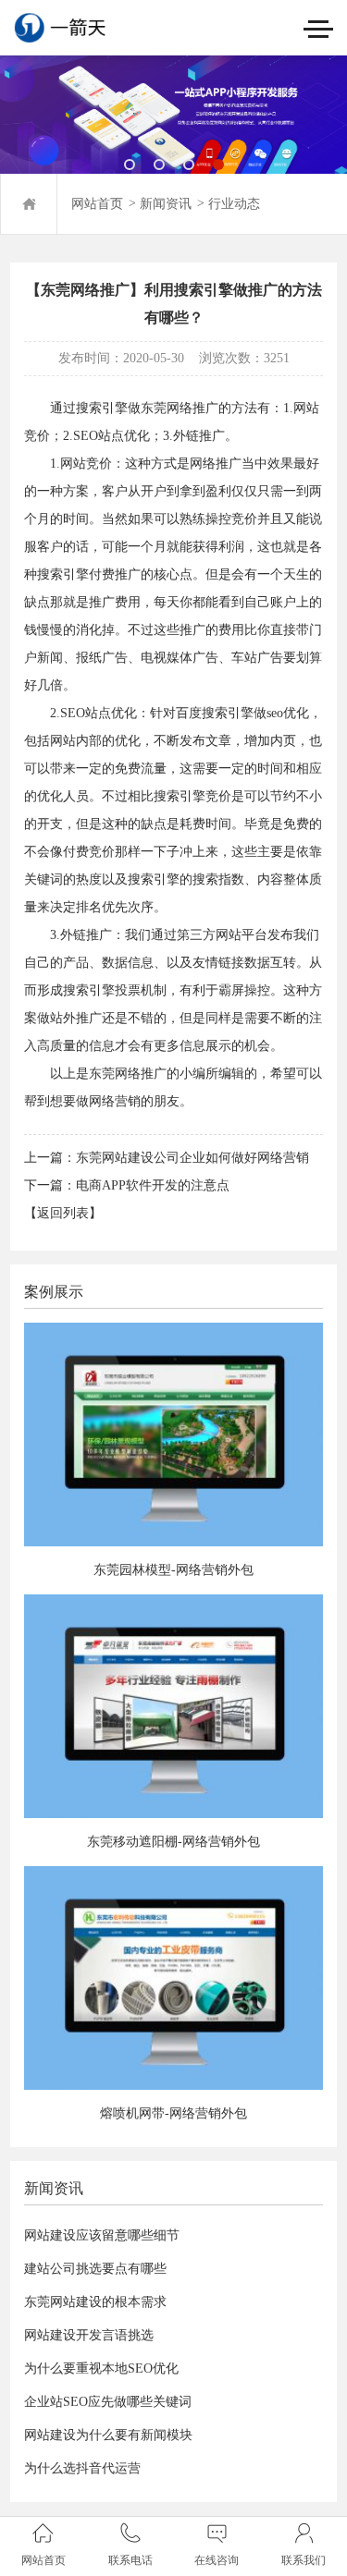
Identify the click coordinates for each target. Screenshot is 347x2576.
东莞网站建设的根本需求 (95, 2302)
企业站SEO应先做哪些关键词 (108, 2402)
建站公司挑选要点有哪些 (95, 2269)
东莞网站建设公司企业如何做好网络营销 (192, 1158)
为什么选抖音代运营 (82, 2468)
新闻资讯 (166, 204)
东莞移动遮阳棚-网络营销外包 (173, 1842)
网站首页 (97, 204)
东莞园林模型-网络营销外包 (173, 1570)
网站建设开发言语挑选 (89, 2335)
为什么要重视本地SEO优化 (101, 2368)
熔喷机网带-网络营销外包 (173, 2113)
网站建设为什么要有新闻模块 (108, 2435)
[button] (130, 165)
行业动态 (234, 204)
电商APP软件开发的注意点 (153, 1185)
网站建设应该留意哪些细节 (102, 2235)
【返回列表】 (63, 1213)
